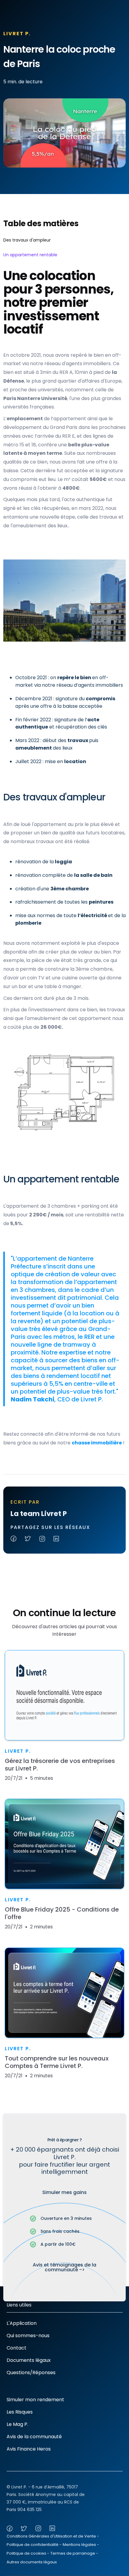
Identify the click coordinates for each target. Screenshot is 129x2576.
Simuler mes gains (64, 2192)
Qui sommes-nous (28, 2336)
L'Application (22, 2323)
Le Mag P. (17, 2424)
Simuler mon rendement (35, 2400)
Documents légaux (29, 2360)
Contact (16, 2348)
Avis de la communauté (34, 2437)
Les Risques (20, 2412)
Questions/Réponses (31, 2373)
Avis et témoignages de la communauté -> (64, 2267)
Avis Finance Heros (29, 2449)
